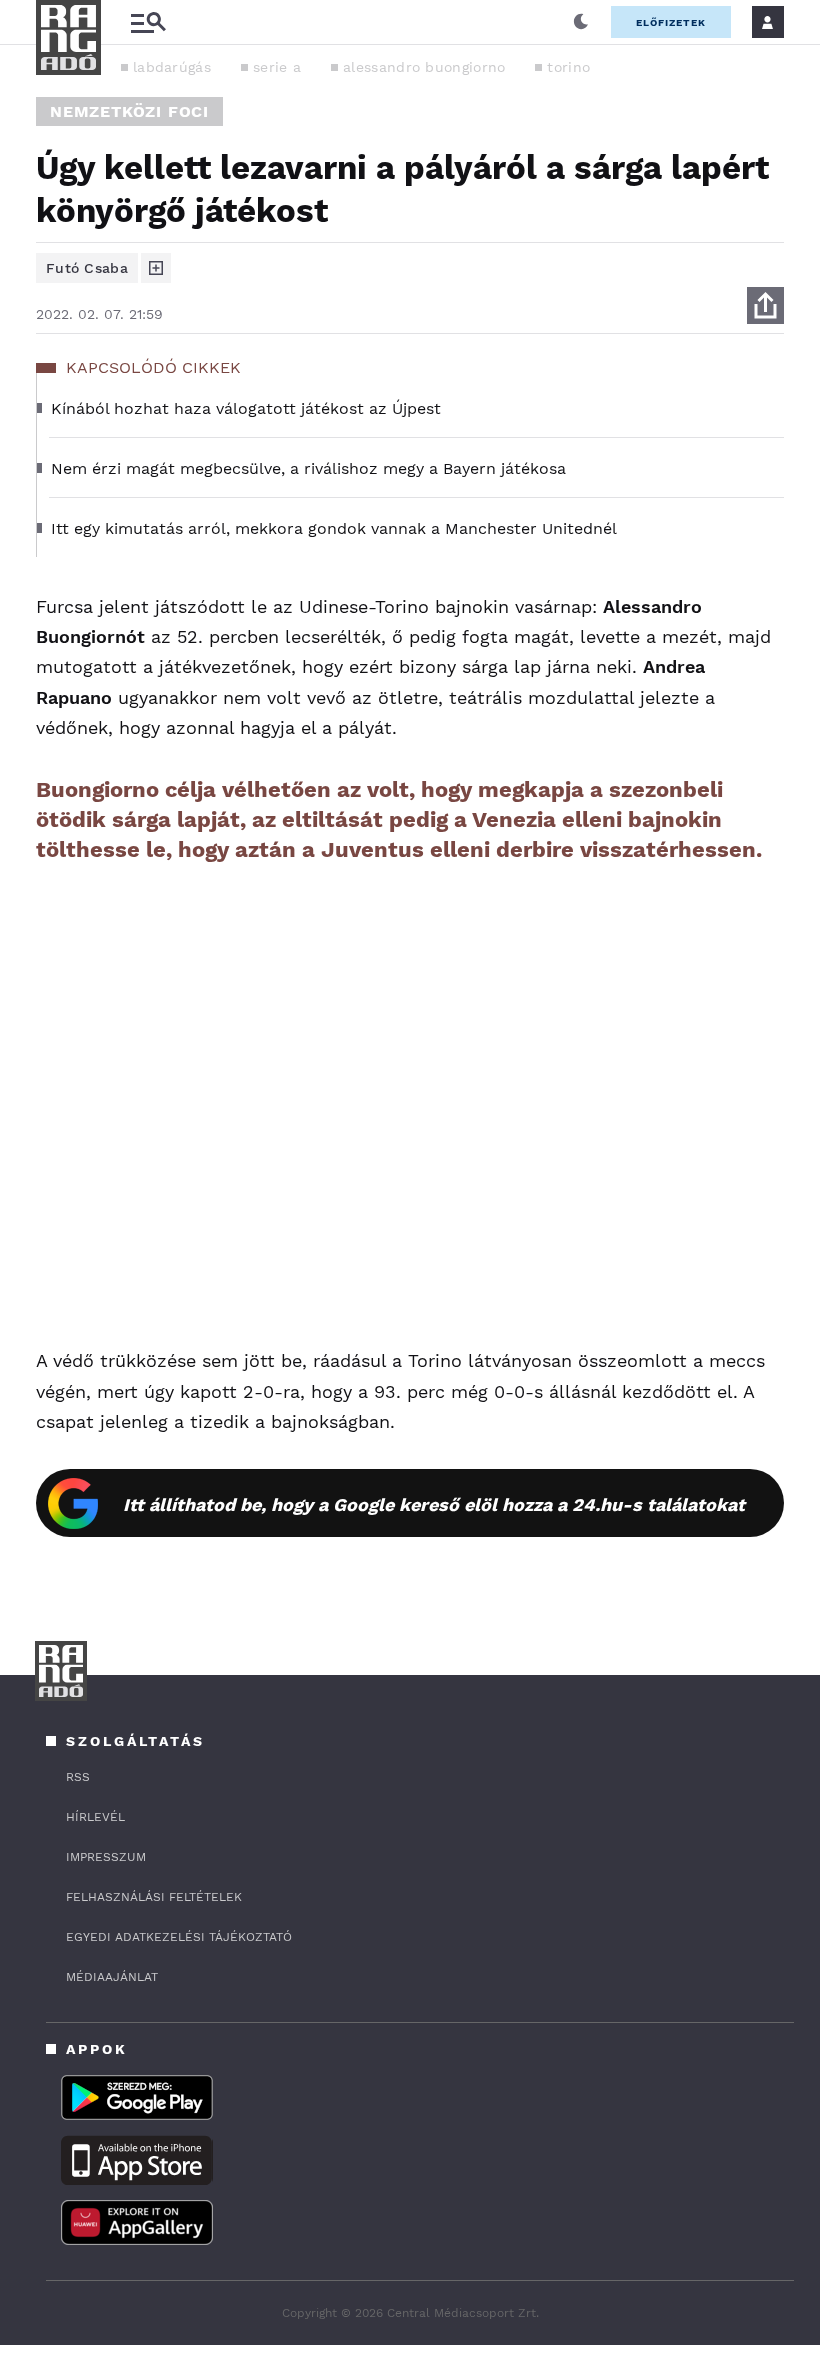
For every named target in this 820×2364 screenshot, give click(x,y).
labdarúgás (172, 67)
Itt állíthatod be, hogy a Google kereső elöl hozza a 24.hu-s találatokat (434, 1504)
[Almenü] (148, 22)
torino (568, 67)
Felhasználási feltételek (154, 1897)
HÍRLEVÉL (95, 1817)
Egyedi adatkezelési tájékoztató (179, 1937)
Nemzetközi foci (129, 111)
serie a (277, 67)
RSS (78, 1777)
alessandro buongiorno (424, 67)
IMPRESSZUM (106, 1857)
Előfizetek (671, 22)
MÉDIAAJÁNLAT (112, 1977)
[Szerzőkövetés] (156, 268)
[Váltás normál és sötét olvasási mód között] (581, 22)
